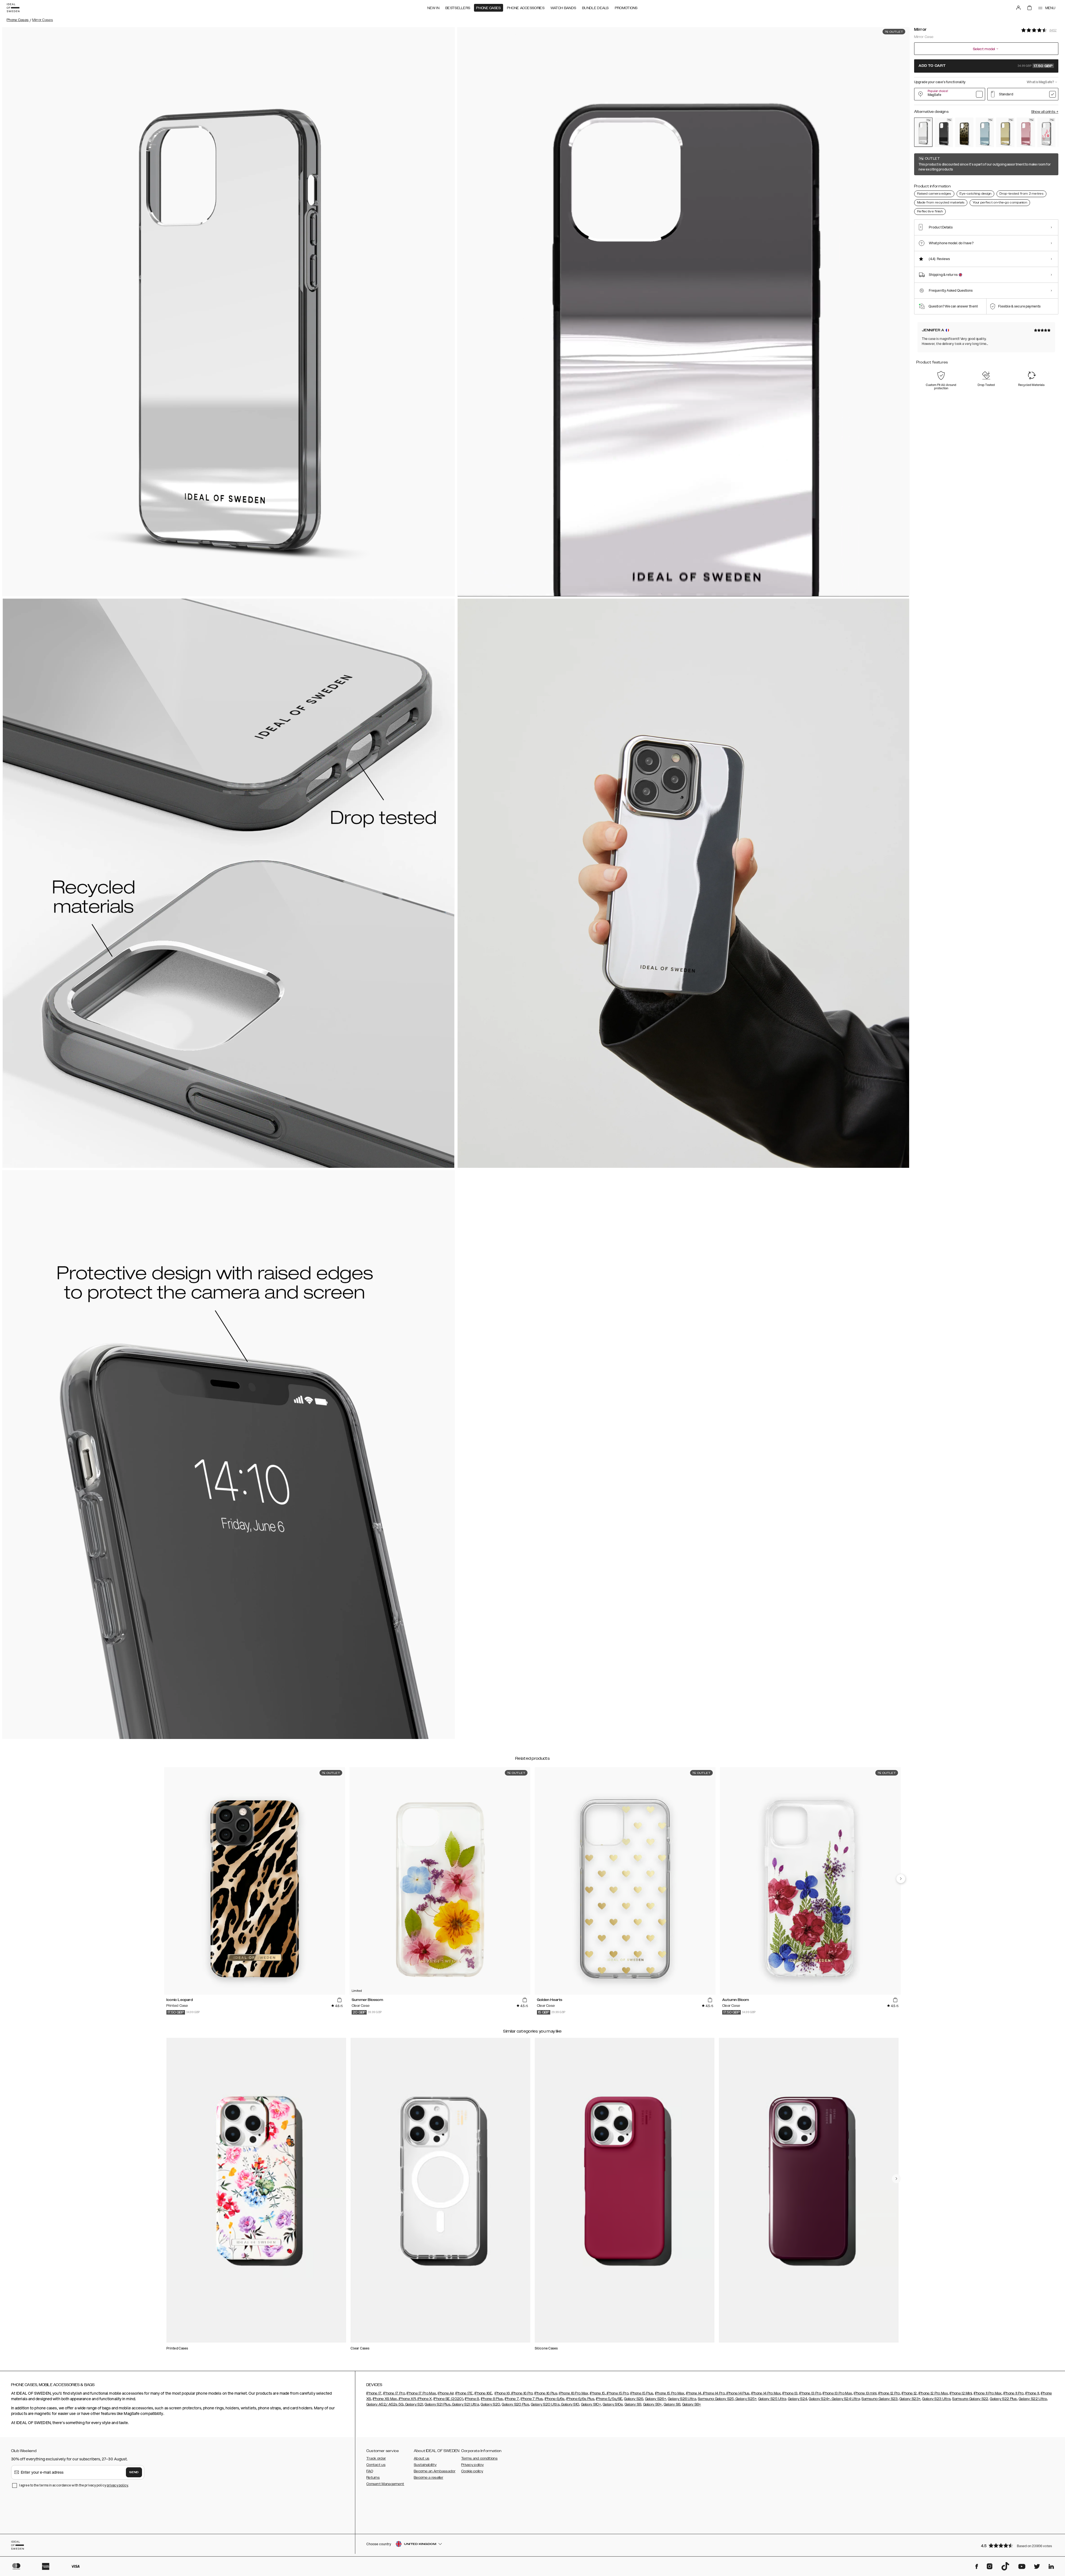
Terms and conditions (479, 2458)
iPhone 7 (512, 2399)
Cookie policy (472, 2471)
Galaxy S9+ (653, 2404)
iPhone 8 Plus (492, 2399)
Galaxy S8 (672, 2404)
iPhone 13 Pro (810, 2393)
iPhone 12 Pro (889, 2393)
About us (422, 2458)
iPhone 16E (483, 2393)
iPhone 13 (790, 2393)
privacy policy (117, 2485)
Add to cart (986, 66)
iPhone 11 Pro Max (988, 2393)
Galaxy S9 (633, 2404)
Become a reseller (428, 2478)
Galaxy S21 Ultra (465, 2404)
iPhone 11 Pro (1014, 2393)
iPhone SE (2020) (448, 2399)
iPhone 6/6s (555, 2399)
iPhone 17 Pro (394, 2393)
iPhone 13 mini (865, 2393)
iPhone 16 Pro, (522, 2393)
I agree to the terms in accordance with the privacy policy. (74, 2485)
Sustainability (425, 2465)
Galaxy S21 (414, 2404)
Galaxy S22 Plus (1003, 2399)
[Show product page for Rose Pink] (1026, 132)
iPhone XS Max (385, 2399)
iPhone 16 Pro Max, (574, 2393)
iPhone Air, (446, 2393)
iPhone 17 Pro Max (421, 2393)
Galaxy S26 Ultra (682, 2399)
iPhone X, (425, 2399)
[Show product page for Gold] (1005, 132)
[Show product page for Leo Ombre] (964, 132)
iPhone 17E (464, 2393)
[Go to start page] (13, 8)
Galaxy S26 (634, 2399)
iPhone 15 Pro (617, 2393)
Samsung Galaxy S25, (716, 2399)
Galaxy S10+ (591, 2404)
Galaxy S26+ (656, 2399)
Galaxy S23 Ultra (936, 2399)
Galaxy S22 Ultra (1033, 2399)
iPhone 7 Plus (532, 2399)
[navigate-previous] (901, 1879)
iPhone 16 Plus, (546, 2393)
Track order (376, 2458)
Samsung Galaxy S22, (971, 2399)
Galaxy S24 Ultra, (846, 2399)
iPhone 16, (502, 2393)
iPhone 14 (694, 2393)
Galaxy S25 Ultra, (773, 2399)
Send (134, 2472)
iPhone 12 (909, 2393)
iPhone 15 (598, 2393)
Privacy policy (472, 2465)
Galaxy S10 (570, 2404)
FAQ (370, 2471)
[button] (1018, 2545)
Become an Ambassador (435, 2471)
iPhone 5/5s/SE (609, 2399)
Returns (373, 2478)
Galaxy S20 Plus (515, 2404)
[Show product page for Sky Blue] (985, 132)
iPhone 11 (1032, 2393)
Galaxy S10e (613, 2404)
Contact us (376, 2465)
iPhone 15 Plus (642, 2393)
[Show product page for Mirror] (923, 132)
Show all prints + (1045, 112)
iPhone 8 (472, 2399)
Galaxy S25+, (746, 2399)
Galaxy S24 (798, 2399)
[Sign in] (1018, 8)
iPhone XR (407, 2399)
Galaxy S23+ (910, 2399)
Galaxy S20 (490, 2404)
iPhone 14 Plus (738, 2393)
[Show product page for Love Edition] (1046, 132)
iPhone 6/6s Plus (580, 2399)
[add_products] (339, 2000)
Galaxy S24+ (819, 2399)
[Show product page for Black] (944, 132)
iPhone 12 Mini (961, 2393)
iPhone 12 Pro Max (933, 2393)
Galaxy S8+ (692, 2404)
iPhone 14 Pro (713, 2393)
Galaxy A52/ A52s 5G (385, 2404)
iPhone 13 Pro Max (837, 2393)
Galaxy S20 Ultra (545, 2404)
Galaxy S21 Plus (438, 2404)
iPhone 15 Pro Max (670, 2393)
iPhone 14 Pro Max (766, 2393)
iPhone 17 (374, 2393)
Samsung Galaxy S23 (879, 2399)
